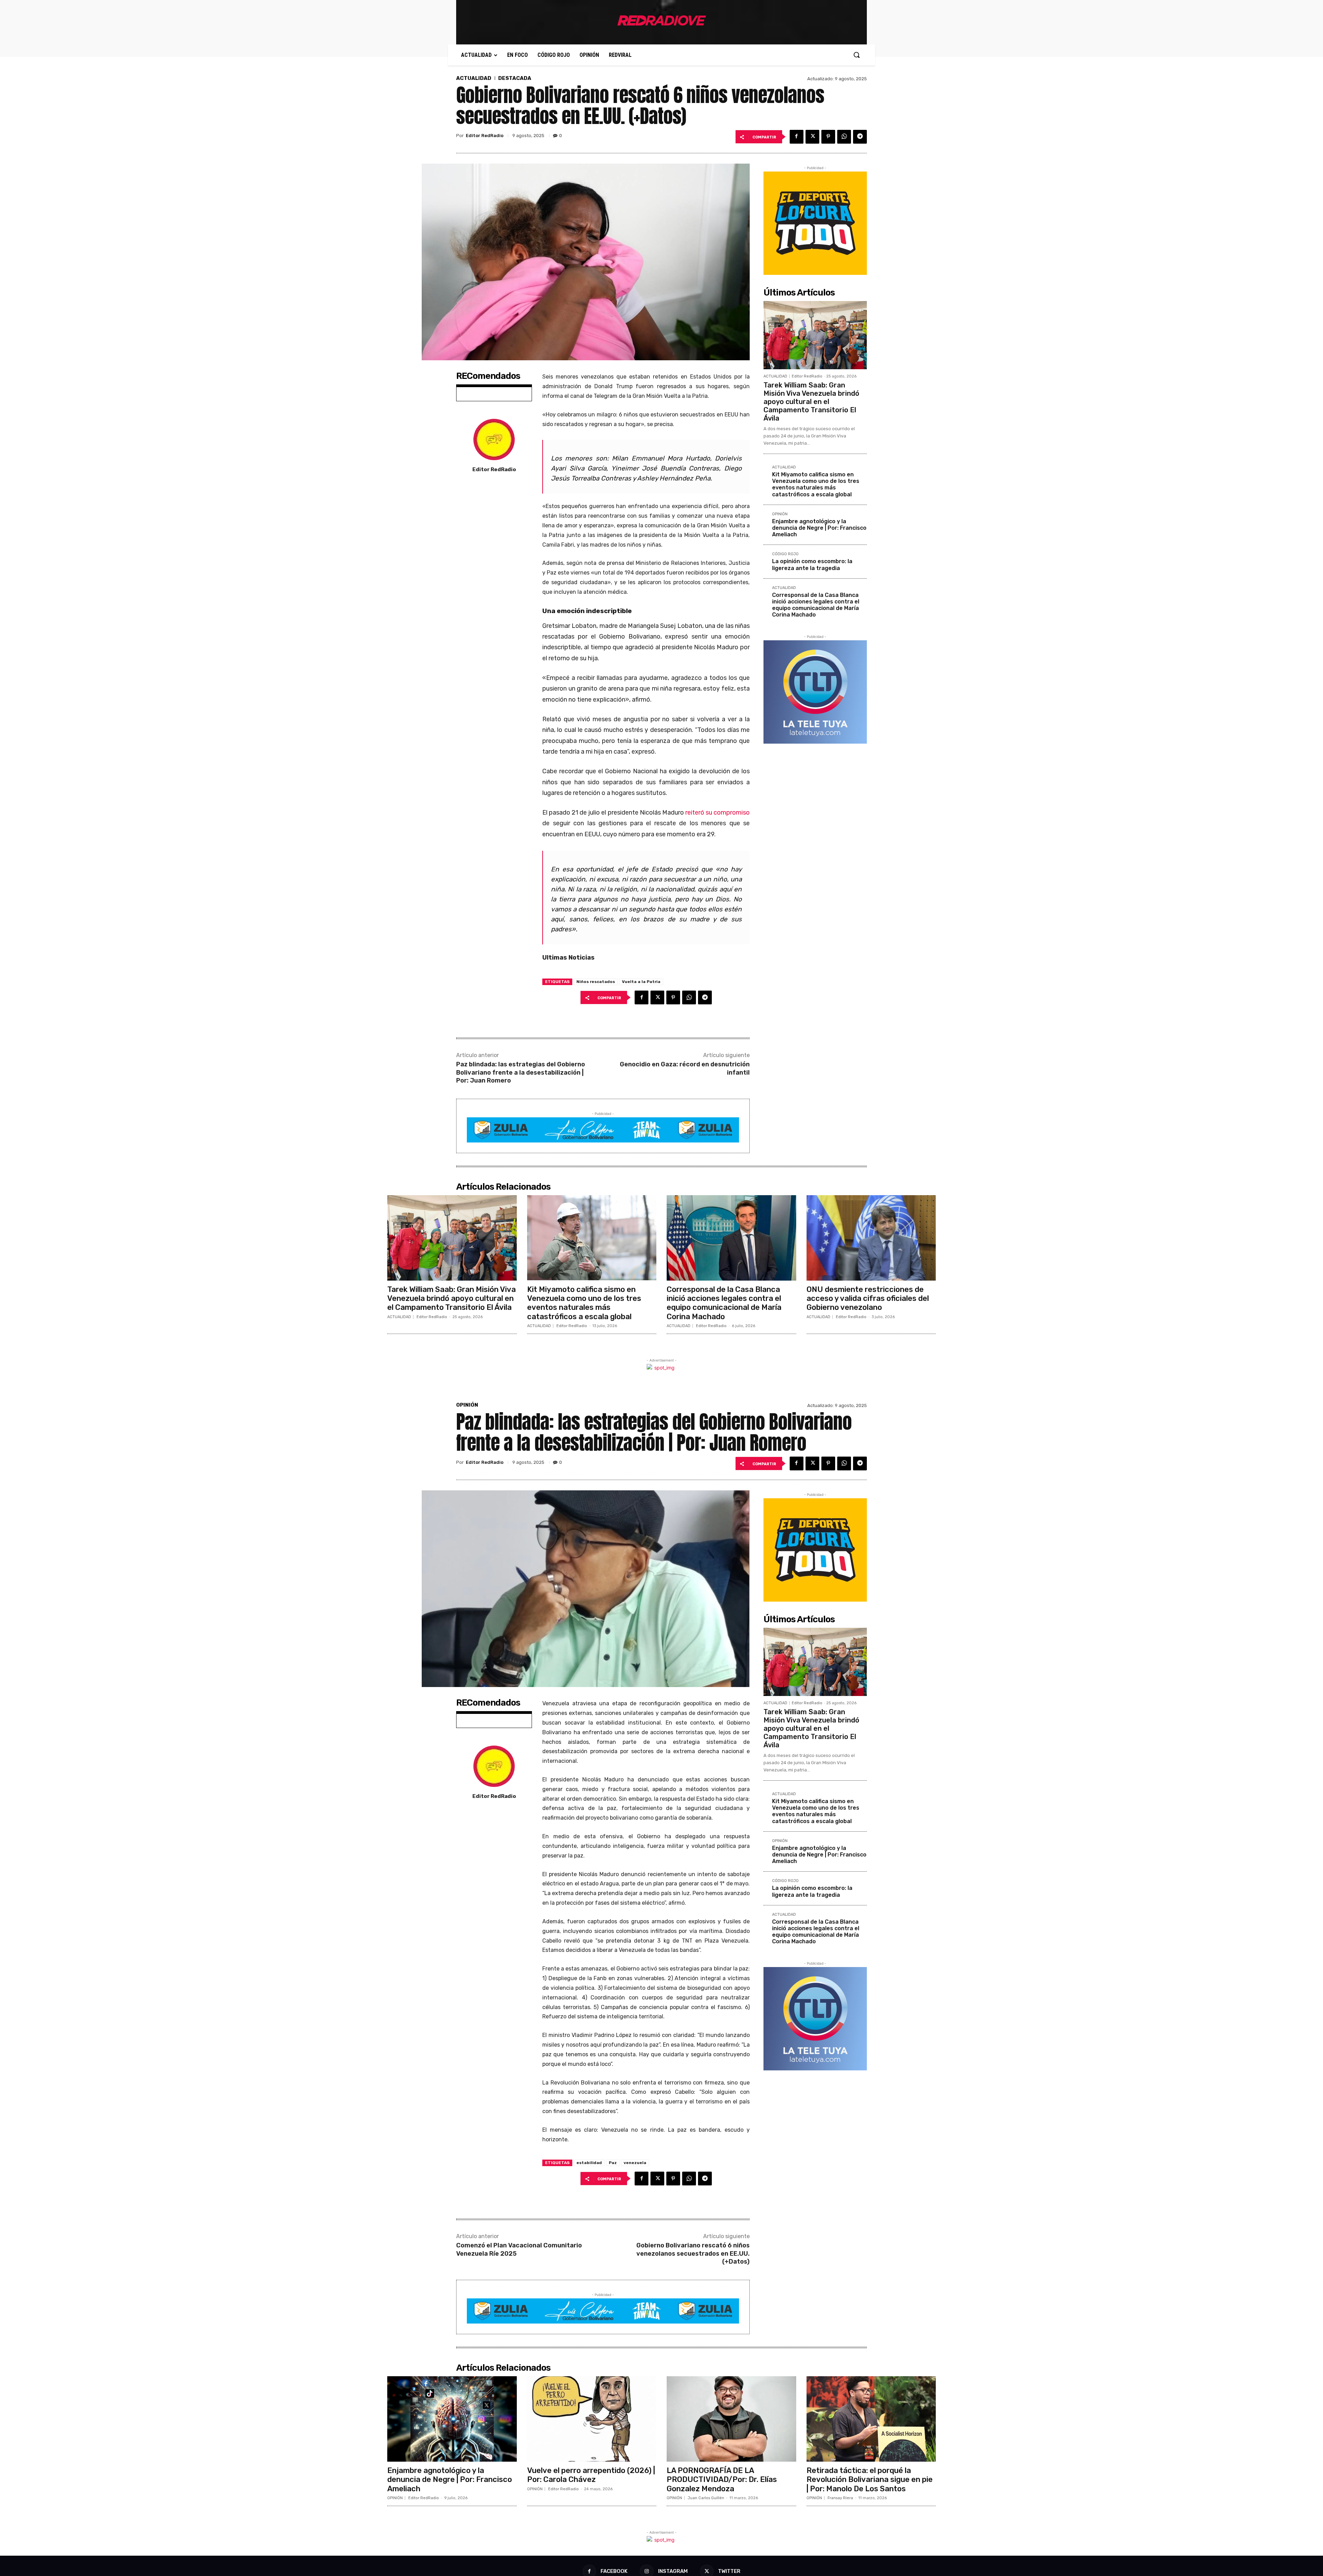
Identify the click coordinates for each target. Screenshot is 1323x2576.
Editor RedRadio (485, 136)
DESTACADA (515, 78)
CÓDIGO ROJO (785, 554)
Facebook (614, 2571)
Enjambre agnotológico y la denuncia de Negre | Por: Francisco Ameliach (819, 528)
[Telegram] (860, 137)
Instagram (673, 2571)
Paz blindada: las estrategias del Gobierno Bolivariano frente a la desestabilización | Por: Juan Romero (521, 1072)
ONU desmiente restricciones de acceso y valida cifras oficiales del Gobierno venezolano (868, 1299)
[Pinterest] (828, 137)
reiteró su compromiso (717, 813)
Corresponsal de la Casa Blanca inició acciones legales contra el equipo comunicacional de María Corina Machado (816, 605)
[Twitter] (812, 137)
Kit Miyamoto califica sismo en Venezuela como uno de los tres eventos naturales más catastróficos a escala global (816, 484)
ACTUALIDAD (474, 78)
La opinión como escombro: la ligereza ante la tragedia (812, 565)
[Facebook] (797, 137)
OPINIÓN (780, 514)
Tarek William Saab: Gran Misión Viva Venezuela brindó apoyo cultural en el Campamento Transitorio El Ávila (811, 402)
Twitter (729, 2571)
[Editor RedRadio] (494, 439)
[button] (857, 55)
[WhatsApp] (844, 137)
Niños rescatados (596, 982)
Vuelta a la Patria (641, 982)
